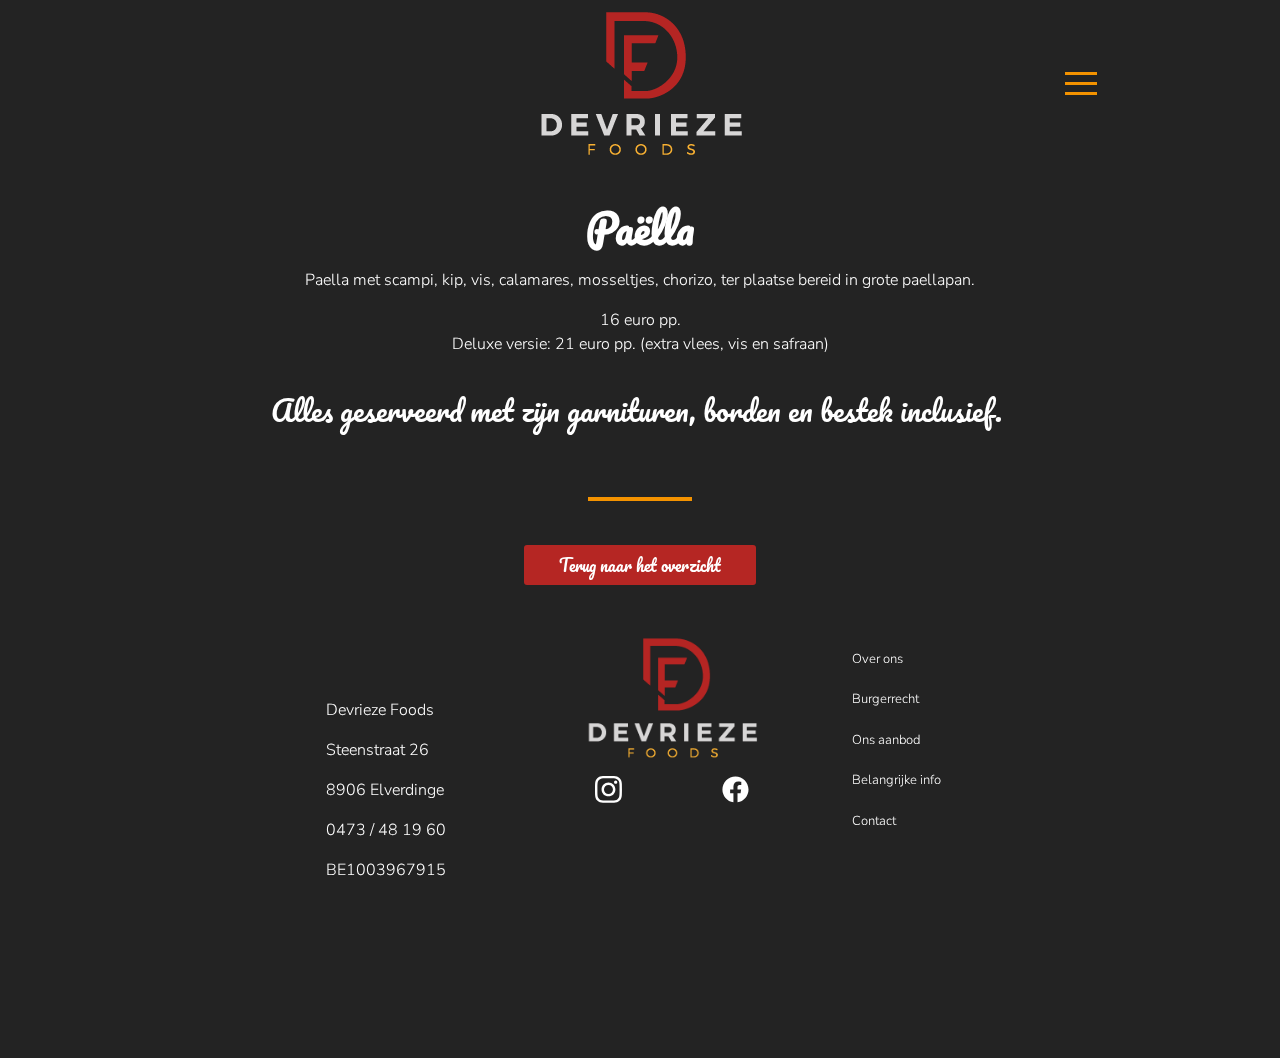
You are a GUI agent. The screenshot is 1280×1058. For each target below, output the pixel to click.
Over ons (877, 659)
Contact (874, 821)
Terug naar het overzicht (640, 565)
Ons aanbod (886, 740)
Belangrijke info (896, 780)
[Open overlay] (1101, 83)
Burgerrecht (885, 699)
